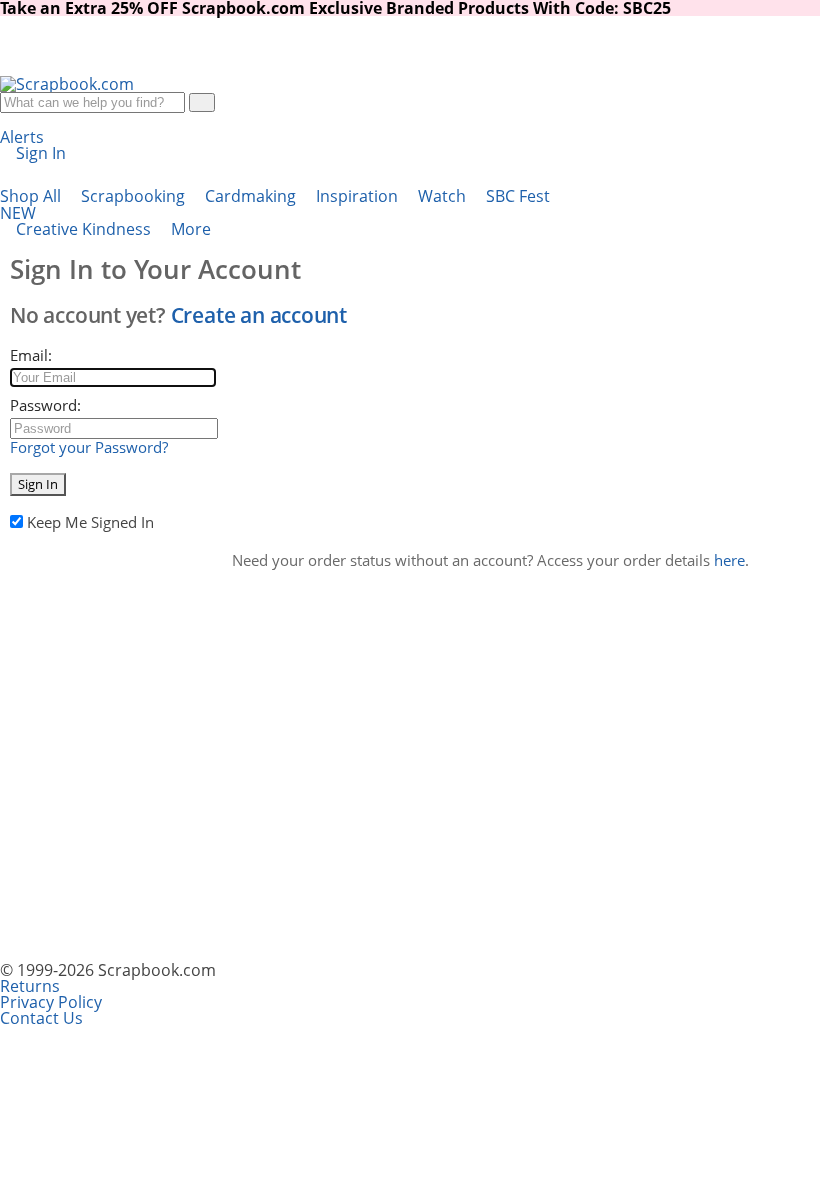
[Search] (202, 102)
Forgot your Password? (89, 447)
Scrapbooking (135, 196)
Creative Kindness (85, 229)
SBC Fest (275, 204)
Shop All (32, 196)
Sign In (38, 484)
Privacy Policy (51, 1002)
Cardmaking (252, 196)
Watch (444, 196)
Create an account (259, 315)
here (729, 560)
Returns (30, 986)
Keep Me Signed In (90, 522)
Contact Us (41, 1018)
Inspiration (359, 196)
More (193, 229)
